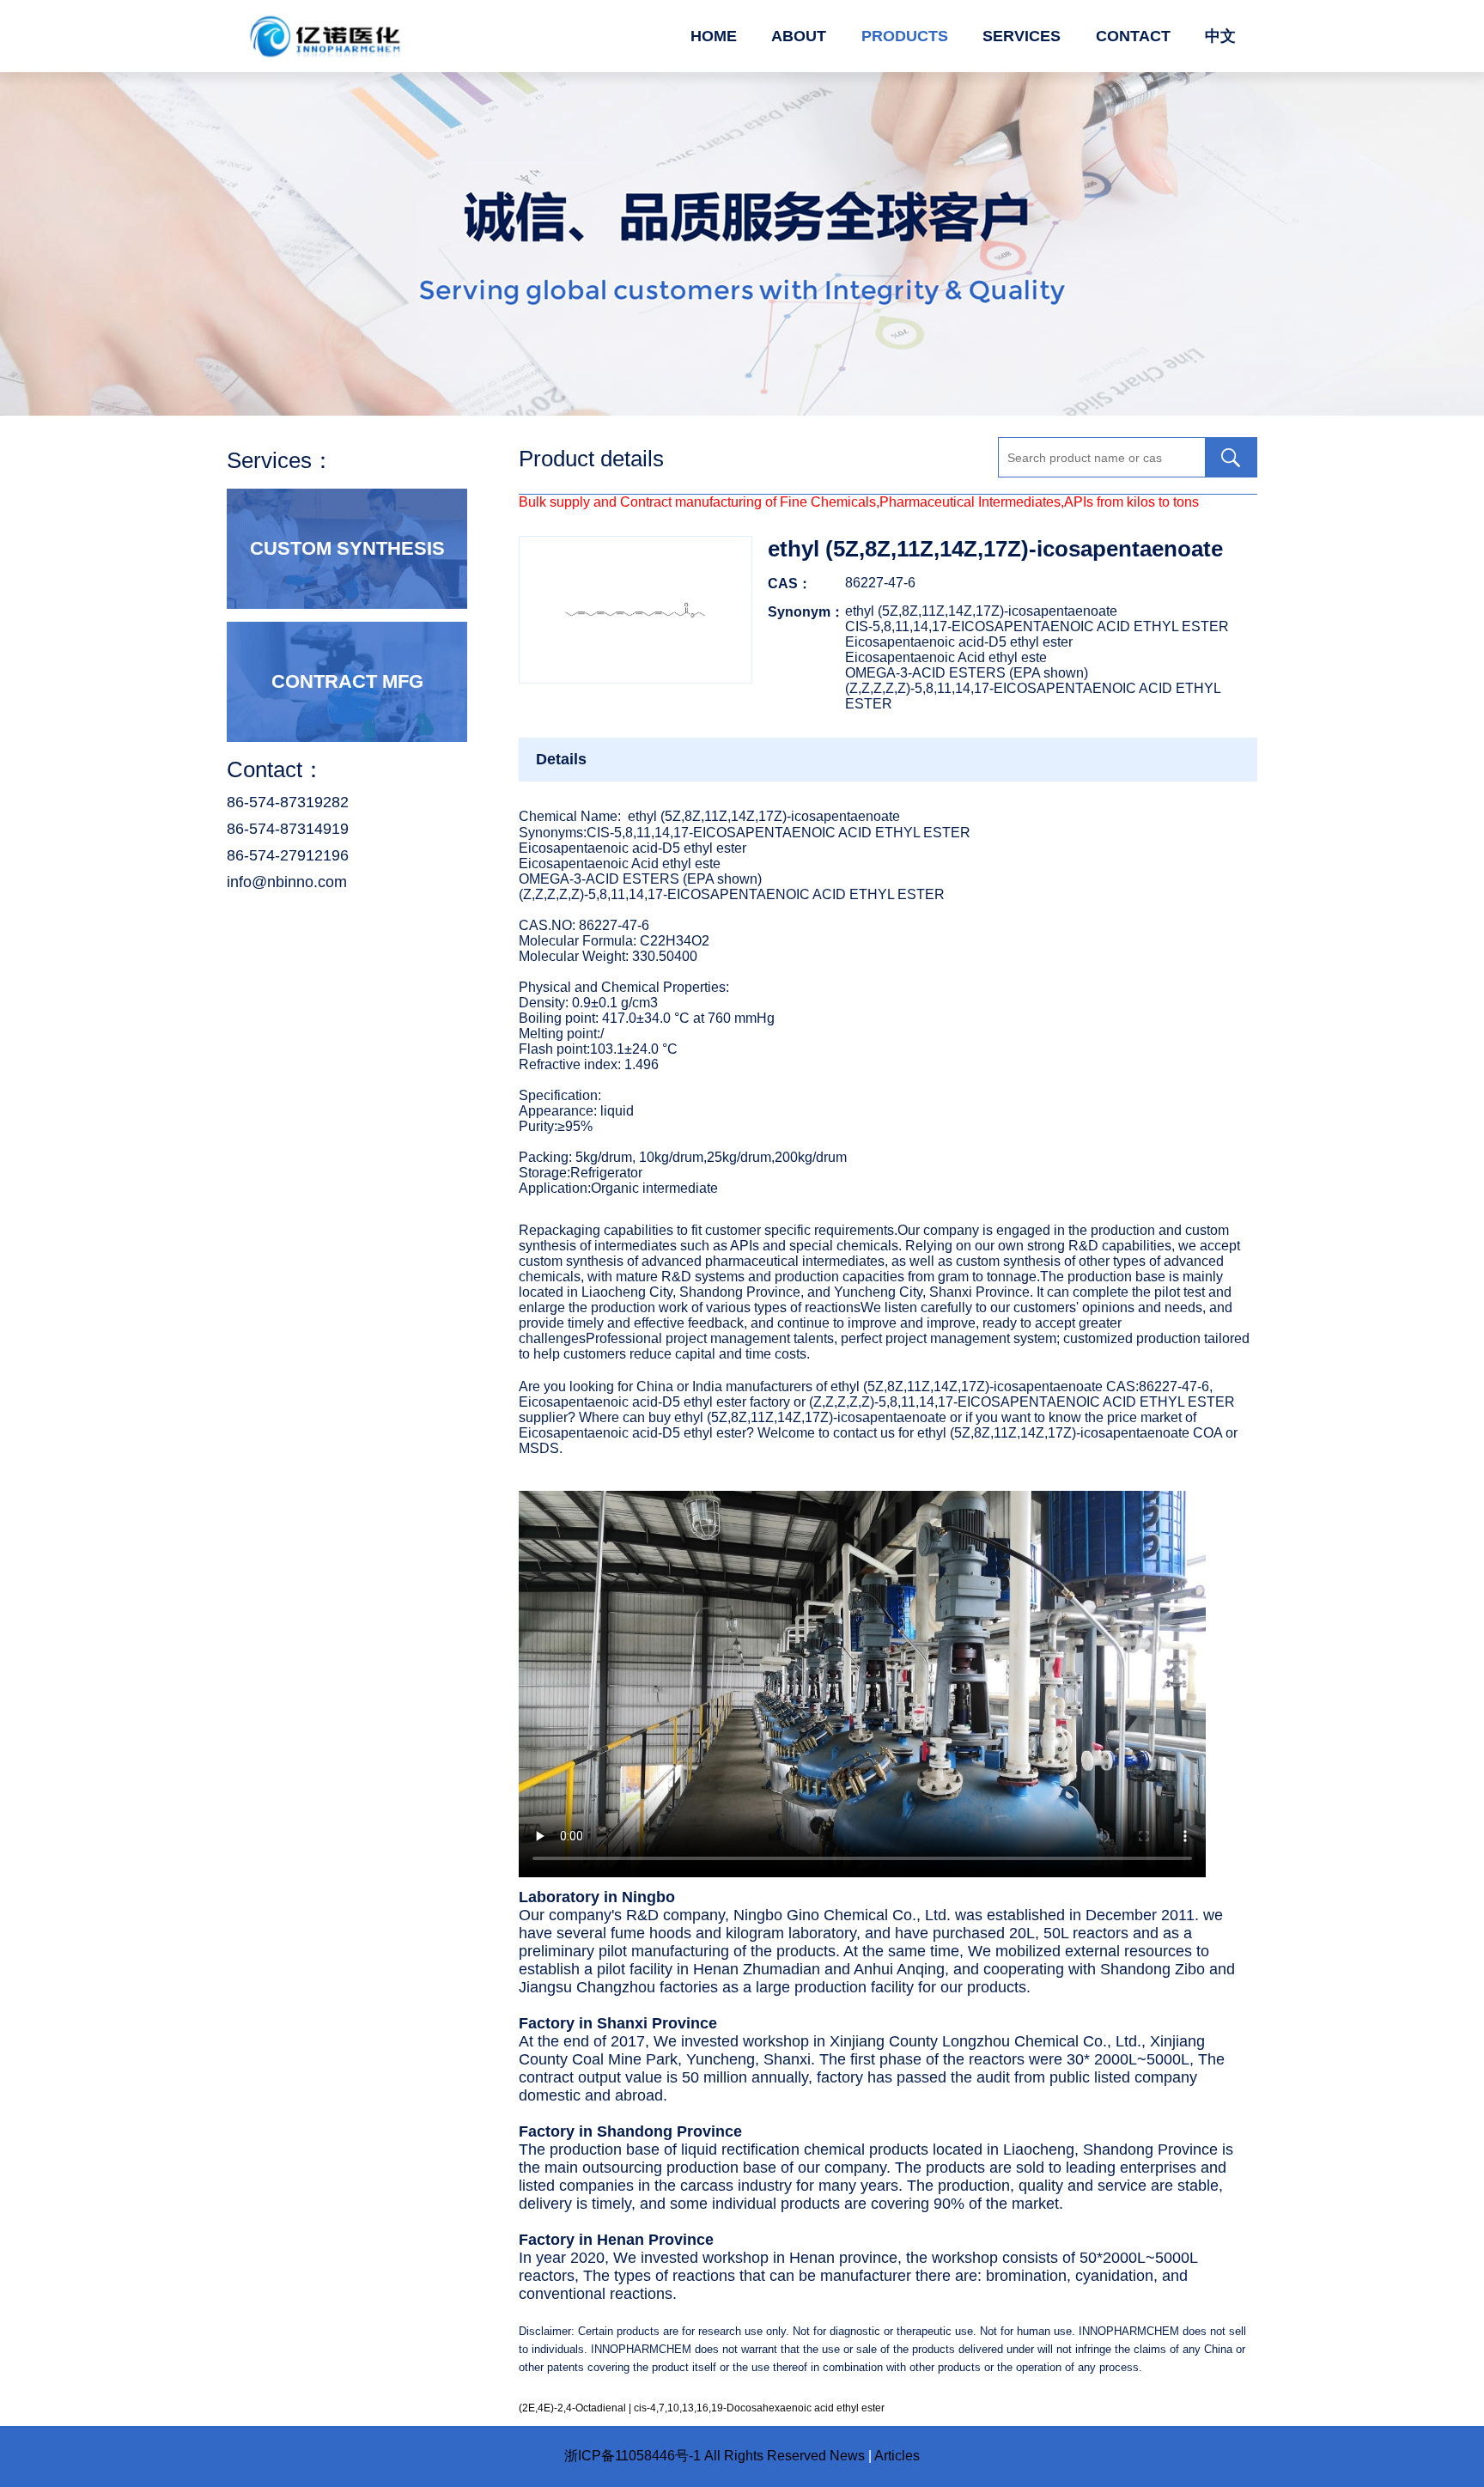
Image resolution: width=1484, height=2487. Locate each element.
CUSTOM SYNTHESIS (347, 548)
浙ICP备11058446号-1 (633, 2456)
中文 (1220, 36)
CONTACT (1133, 36)
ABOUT (799, 36)
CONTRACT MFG (347, 681)
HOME (714, 36)
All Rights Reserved (765, 2456)
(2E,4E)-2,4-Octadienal (572, 2408)
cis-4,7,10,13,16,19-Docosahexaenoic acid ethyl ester (759, 2408)
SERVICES (1022, 36)
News (847, 2456)
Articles (897, 2456)
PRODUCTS (905, 36)
